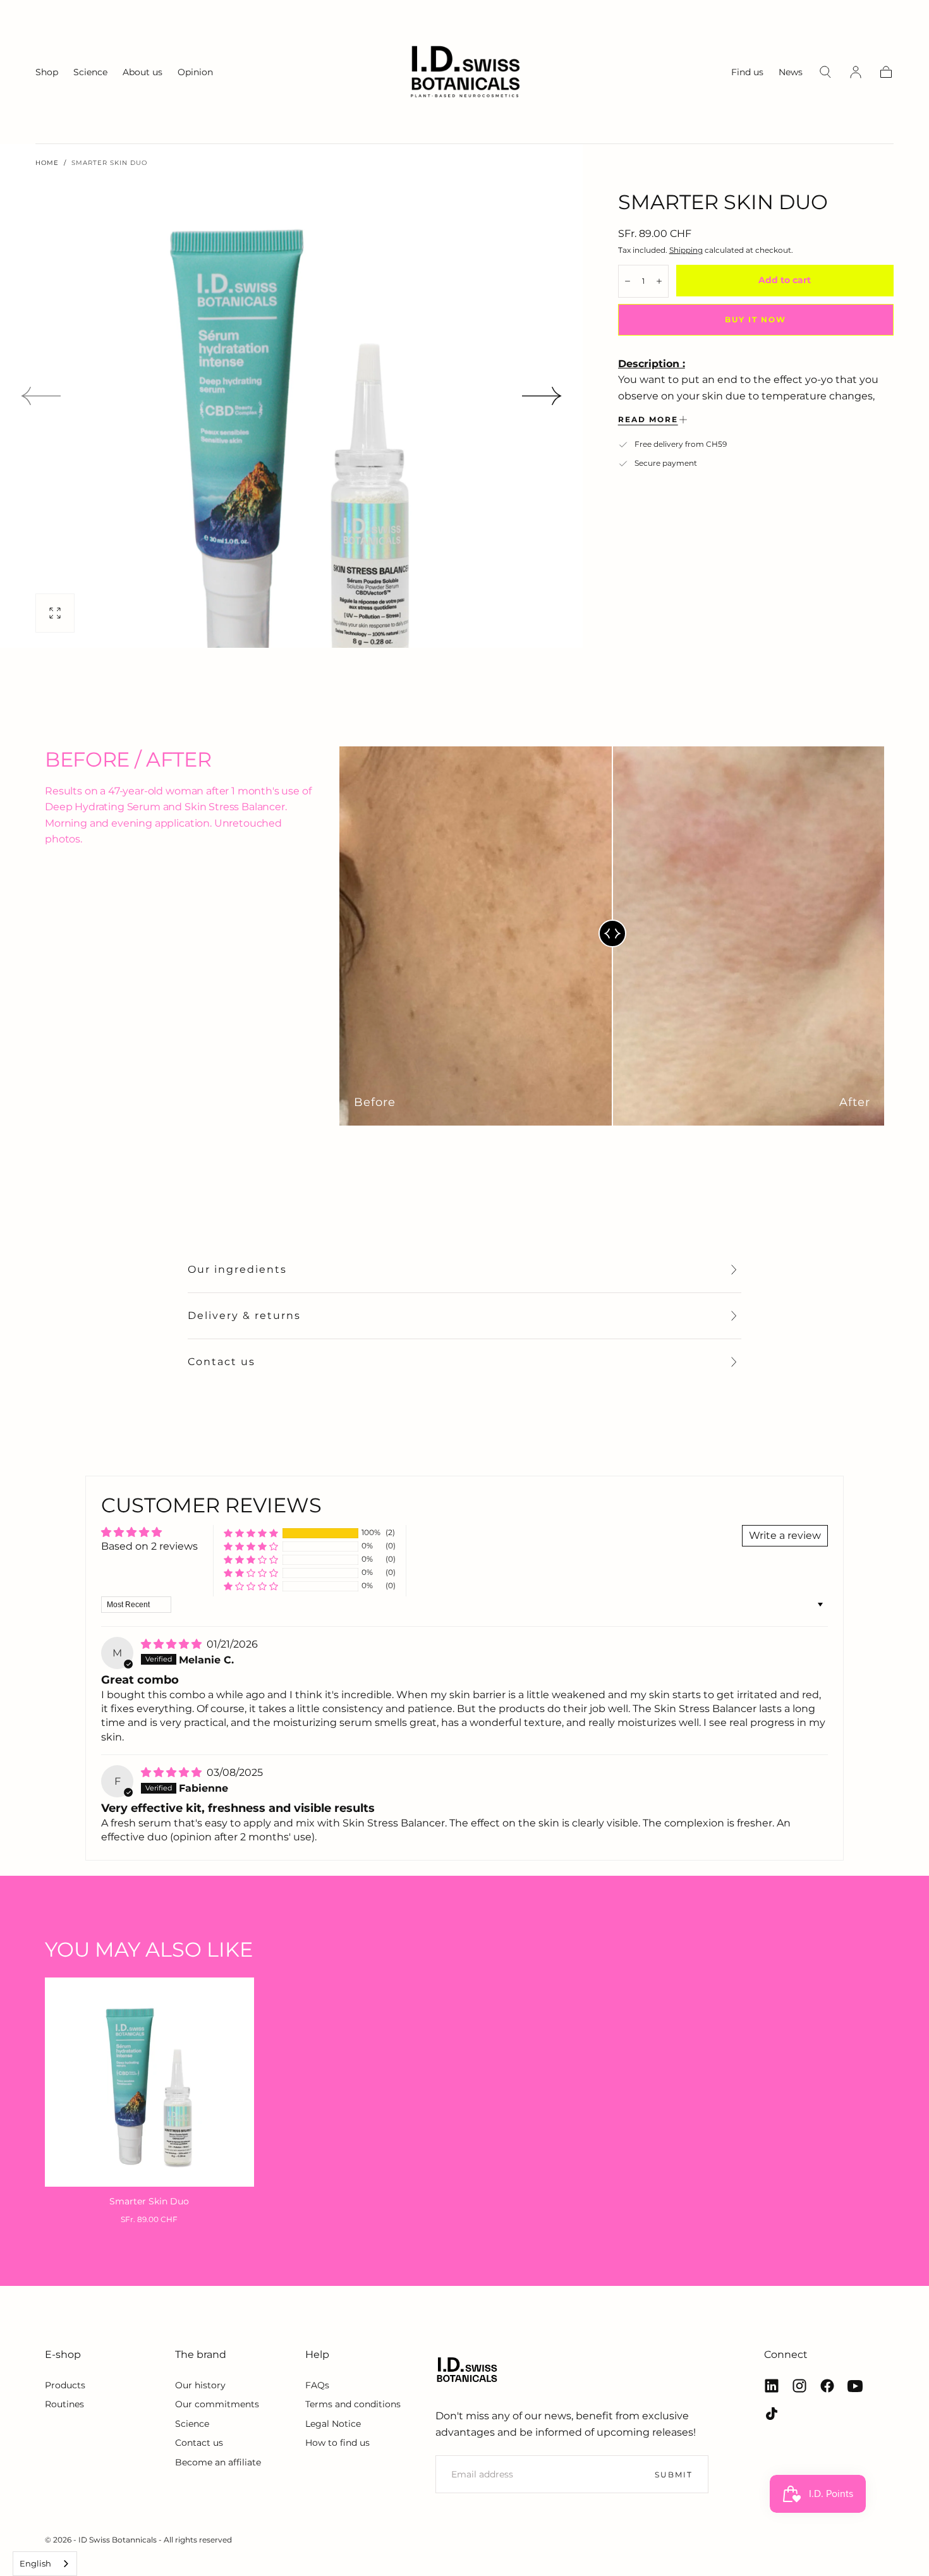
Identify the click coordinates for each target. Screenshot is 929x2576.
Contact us (222, 1362)
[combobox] (45, 2564)
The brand (201, 2354)
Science (90, 72)
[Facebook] (827, 2386)
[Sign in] (856, 72)
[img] (173, 1644)
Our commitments (217, 2404)
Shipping (686, 250)
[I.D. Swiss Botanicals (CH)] (467, 2370)
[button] (825, 72)
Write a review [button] (785, 1535)
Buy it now (756, 319)
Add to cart (785, 280)
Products (65, 2385)
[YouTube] (855, 2386)
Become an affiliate (218, 2462)
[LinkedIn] (772, 2386)
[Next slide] (542, 396)
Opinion (195, 72)
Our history (200, 2385)
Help (317, 2354)
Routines (64, 2404)
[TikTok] (772, 2414)
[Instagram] (799, 2386)
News (791, 72)
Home (47, 163)
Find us (747, 72)
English (35, 2563)
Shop (47, 72)
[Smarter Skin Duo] (149, 2082)
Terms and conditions (353, 2404)
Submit (674, 2475)
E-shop (63, 2354)
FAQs (317, 2385)
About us (143, 72)
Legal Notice (333, 2424)
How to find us (337, 2443)
